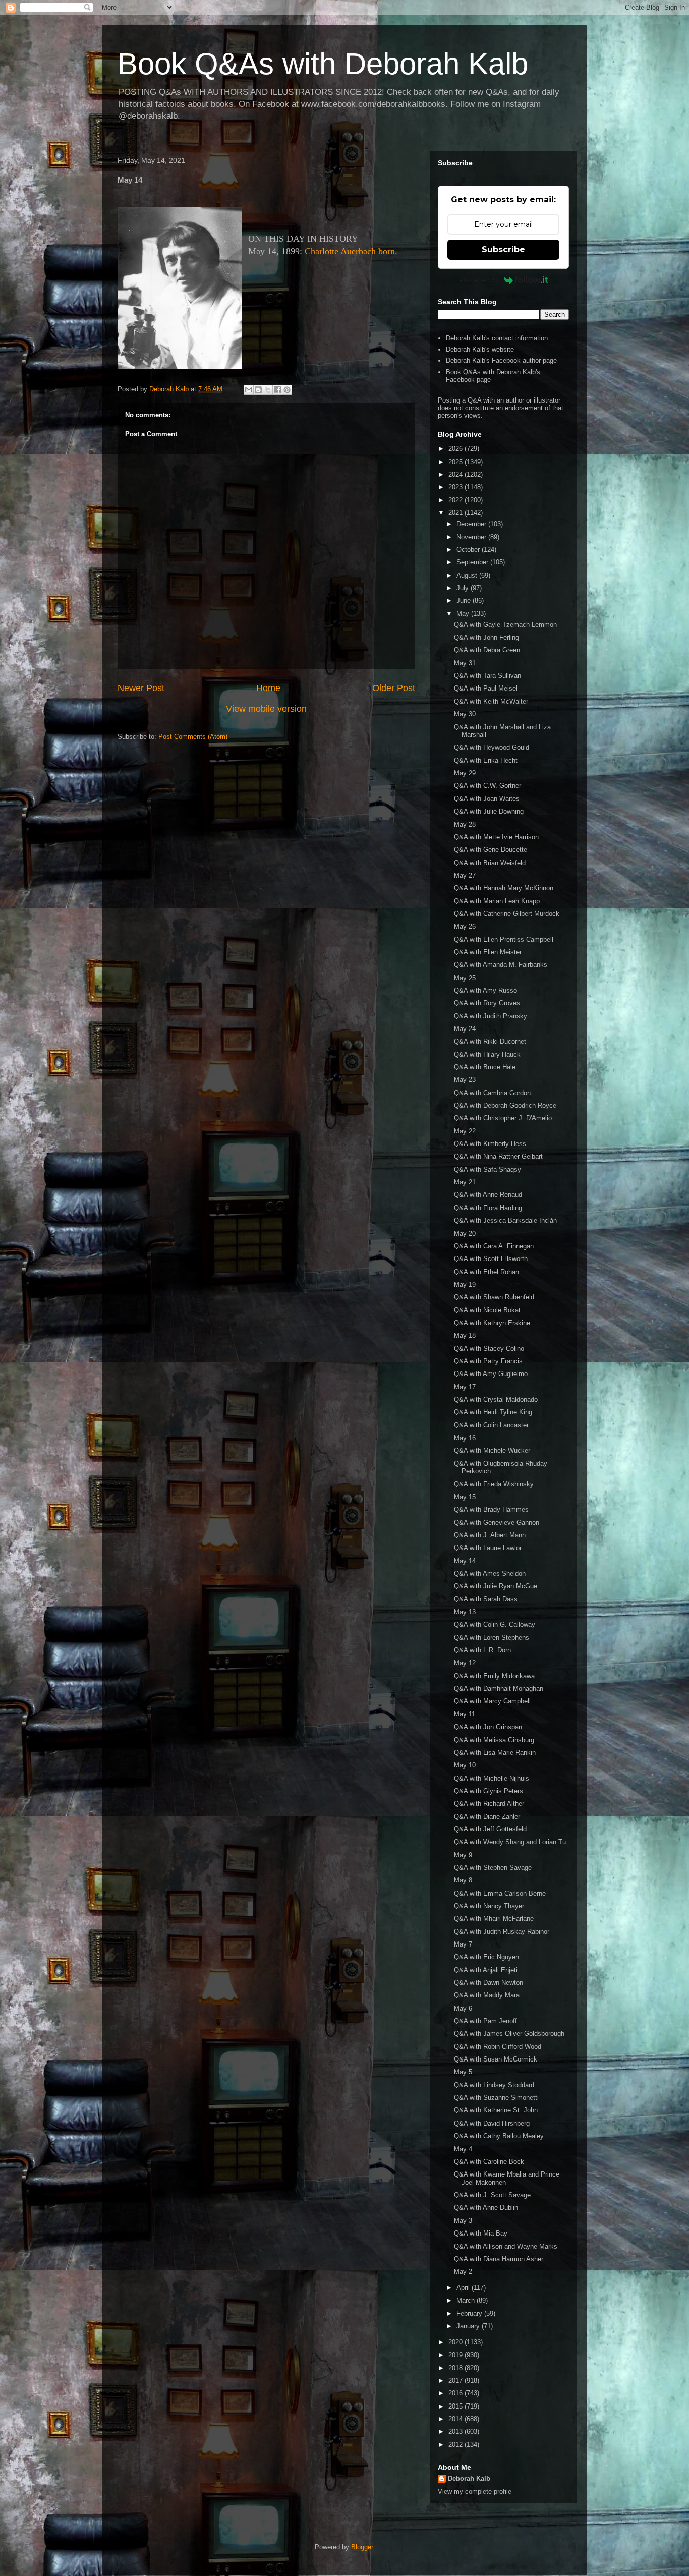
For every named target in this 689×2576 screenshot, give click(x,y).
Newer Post (141, 688)
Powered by (479, 280)
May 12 (465, 1663)
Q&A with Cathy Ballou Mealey (499, 2136)
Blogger (362, 2547)
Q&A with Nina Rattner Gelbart (498, 1156)
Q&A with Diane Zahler (487, 1817)
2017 (456, 2381)
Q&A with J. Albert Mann (490, 1535)
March (467, 2300)
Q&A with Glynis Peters (489, 1791)
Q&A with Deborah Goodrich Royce (505, 1105)
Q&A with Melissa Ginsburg (494, 1740)
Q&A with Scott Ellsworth (491, 1259)
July (464, 588)
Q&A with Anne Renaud (488, 1195)
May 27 (465, 875)
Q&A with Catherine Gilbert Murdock (507, 914)
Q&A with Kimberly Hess (490, 1144)
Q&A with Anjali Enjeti (486, 1970)
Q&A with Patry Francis (488, 1361)
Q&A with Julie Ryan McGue (496, 1586)
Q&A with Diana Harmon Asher (499, 2259)
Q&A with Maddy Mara (487, 1995)
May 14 (465, 1561)
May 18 (465, 1335)
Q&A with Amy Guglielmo (491, 1374)
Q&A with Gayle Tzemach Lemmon (505, 625)
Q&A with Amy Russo (485, 990)
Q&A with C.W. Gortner (487, 786)
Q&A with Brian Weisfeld (490, 863)
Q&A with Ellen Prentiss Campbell (504, 939)
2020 (456, 2342)
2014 (456, 2419)
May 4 (463, 2149)
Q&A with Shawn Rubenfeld (494, 1297)
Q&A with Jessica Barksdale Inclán (505, 1220)
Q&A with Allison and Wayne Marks (506, 2246)
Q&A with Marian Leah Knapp (497, 901)
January (469, 2326)
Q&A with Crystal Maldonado (496, 1399)
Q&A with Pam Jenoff (485, 2021)
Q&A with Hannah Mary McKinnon (504, 888)
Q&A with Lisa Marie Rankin (495, 1753)
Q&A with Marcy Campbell (492, 1701)
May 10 (465, 1765)
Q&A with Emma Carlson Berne (500, 1893)
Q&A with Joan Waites (487, 799)
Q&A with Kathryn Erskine (492, 1323)
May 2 (463, 2272)
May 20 (465, 1234)
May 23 (465, 1080)
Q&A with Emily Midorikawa (494, 1676)
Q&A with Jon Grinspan (488, 1727)
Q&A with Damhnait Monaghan (499, 1688)
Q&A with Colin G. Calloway (495, 1624)
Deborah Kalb (469, 2478)
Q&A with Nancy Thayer (489, 1906)
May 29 (465, 773)
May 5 (463, 2072)
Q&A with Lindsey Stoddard (494, 2085)
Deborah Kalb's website (480, 349)
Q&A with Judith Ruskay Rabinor (502, 1932)
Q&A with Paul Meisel (486, 688)
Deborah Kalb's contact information (497, 338)
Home (268, 688)
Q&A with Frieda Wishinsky (494, 1484)
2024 (456, 474)
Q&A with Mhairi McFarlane (494, 1919)
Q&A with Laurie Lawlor (488, 1548)
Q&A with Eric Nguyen (486, 1957)
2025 (456, 462)
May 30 (465, 714)
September (473, 562)
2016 (456, 2393)
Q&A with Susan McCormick (496, 2059)
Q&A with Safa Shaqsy (487, 1169)
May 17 (465, 1387)
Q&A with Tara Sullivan (487, 676)
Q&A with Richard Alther (489, 1804)
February (470, 2313)
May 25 (465, 978)
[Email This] (249, 390)
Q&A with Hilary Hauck (487, 1054)
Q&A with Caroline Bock (489, 2162)
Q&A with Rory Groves (487, 1003)
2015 (456, 2406)
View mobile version (266, 709)
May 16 (465, 1438)
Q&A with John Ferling (486, 637)
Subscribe (503, 249)
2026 (456, 449)
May (464, 614)
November (472, 537)
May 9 (463, 1855)
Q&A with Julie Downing (489, 811)
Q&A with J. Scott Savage (492, 2195)
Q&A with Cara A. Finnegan (494, 1246)
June (465, 600)
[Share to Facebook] (277, 390)
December (472, 524)
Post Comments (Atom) (193, 737)
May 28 (465, 824)
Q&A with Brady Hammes (491, 1509)
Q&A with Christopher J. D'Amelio (503, 1118)
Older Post (394, 688)
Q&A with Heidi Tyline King (493, 1412)
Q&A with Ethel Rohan (486, 1272)
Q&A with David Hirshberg (492, 2123)
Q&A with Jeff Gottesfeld (490, 1829)
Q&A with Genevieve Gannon (497, 1523)
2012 (456, 2445)
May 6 (463, 2008)
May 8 (463, 1880)
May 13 (465, 1612)
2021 (456, 513)
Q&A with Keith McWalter (491, 701)
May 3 (463, 2221)
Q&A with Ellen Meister (488, 952)
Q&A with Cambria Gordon (492, 1093)
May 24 (465, 1029)
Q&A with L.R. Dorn (482, 1650)
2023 (456, 487)
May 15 (465, 1497)
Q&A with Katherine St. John (496, 2110)
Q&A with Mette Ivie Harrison (496, 837)
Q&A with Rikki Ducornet (490, 1041)
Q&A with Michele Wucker (492, 1450)
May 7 (463, 1944)
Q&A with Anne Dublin (486, 2208)
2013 (456, 2431)
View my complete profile (475, 2492)
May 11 (465, 1714)
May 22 (465, 1131)
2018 (456, 2368)
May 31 (465, 663)
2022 (456, 500)
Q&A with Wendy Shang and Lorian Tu (510, 1842)
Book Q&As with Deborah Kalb (323, 64)
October (469, 550)
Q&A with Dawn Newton (489, 1983)
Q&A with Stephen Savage (493, 1868)
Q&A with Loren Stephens (492, 1638)
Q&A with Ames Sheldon (490, 1573)
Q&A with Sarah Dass (486, 1599)
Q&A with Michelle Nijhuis (492, 1778)
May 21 (465, 1182)
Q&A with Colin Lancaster (491, 1425)
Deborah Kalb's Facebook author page (501, 360)
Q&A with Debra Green (487, 650)
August (468, 575)
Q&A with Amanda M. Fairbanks (501, 965)
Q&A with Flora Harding (488, 1208)
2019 (456, 2355)
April (464, 2288)
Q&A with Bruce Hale (485, 1067)
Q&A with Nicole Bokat (487, 1310)
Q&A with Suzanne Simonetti (496, 2098)
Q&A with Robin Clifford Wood (498, 2047)
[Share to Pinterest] (287, 390)
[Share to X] (268, 390)
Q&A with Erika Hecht (486, 760)
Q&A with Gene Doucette (491, 850)
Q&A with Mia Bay (481, 2233)
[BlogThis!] (258, 390)
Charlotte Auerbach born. (351, 251)
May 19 (465, 1284)
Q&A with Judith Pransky (491, 1016)
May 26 (465, 926)
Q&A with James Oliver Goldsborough (509, 2034)
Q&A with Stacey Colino (489, 1349)
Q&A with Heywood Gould (492, 747)
